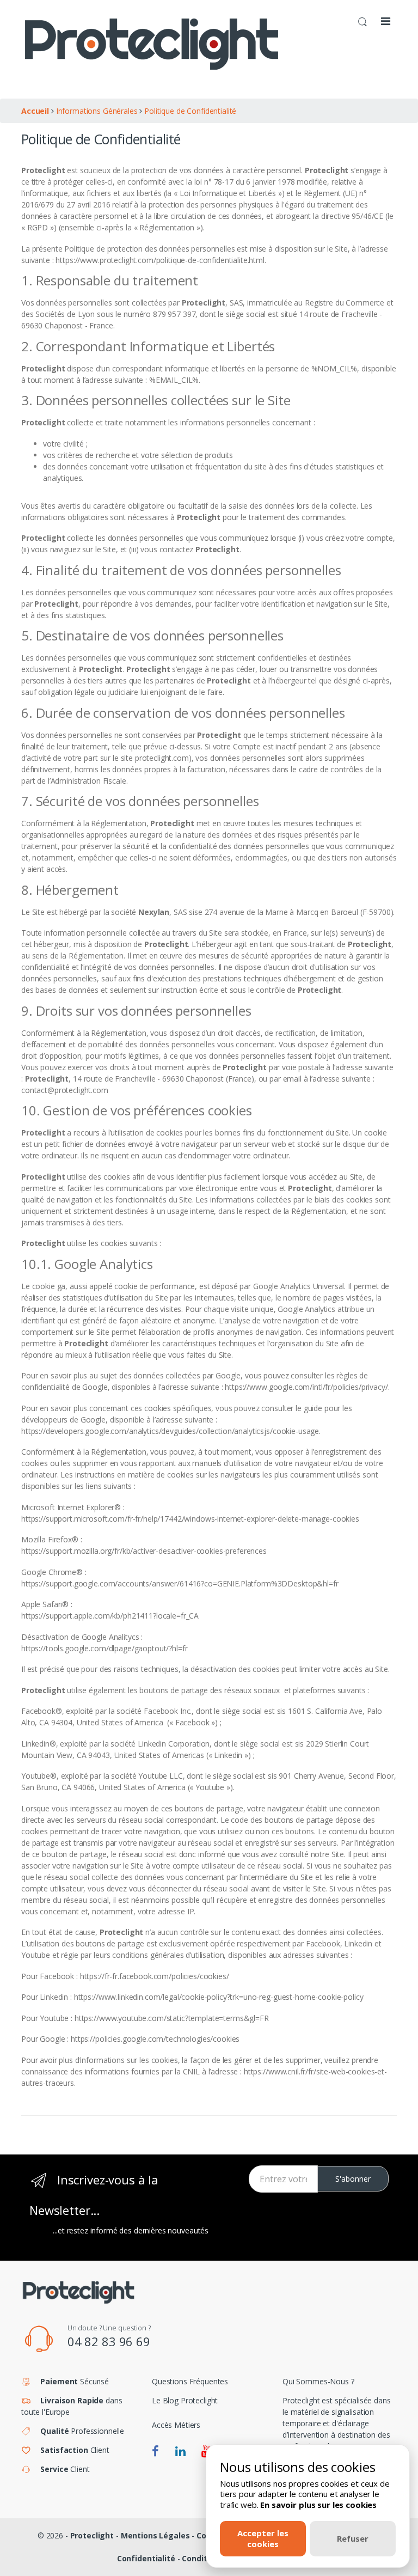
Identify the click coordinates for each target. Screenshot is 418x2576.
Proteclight (92, 2535)
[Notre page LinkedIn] (180, 2452)
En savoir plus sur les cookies (318, 2505)
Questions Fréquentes (190, 2381)
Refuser (353, 2538)
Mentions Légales (155, 2535)
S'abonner (353, 2179)
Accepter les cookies (263, 2538)
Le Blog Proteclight (185, 2400)
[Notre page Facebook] (155, 2452)
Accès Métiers (176, 2425)
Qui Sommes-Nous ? (318, 2381)
